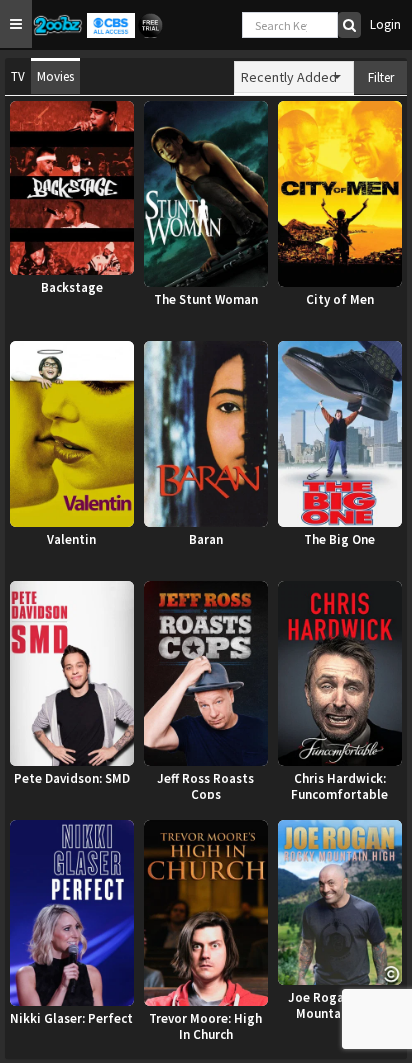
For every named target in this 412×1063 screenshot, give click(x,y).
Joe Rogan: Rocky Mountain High (340, 1004)
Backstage (72, 288)
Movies (55, 76)
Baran (206, 540)
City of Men (340, 300)
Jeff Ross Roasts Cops (205, 785)
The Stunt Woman (206, 300)
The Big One (339, 540)
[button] (16, 24)
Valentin (71, 540)
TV (18, 76)
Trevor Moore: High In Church (205, 1025)
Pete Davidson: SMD (72, 779)
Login (385, 24)
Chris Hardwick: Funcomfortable (339, 785)
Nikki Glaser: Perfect (71, 1019)
